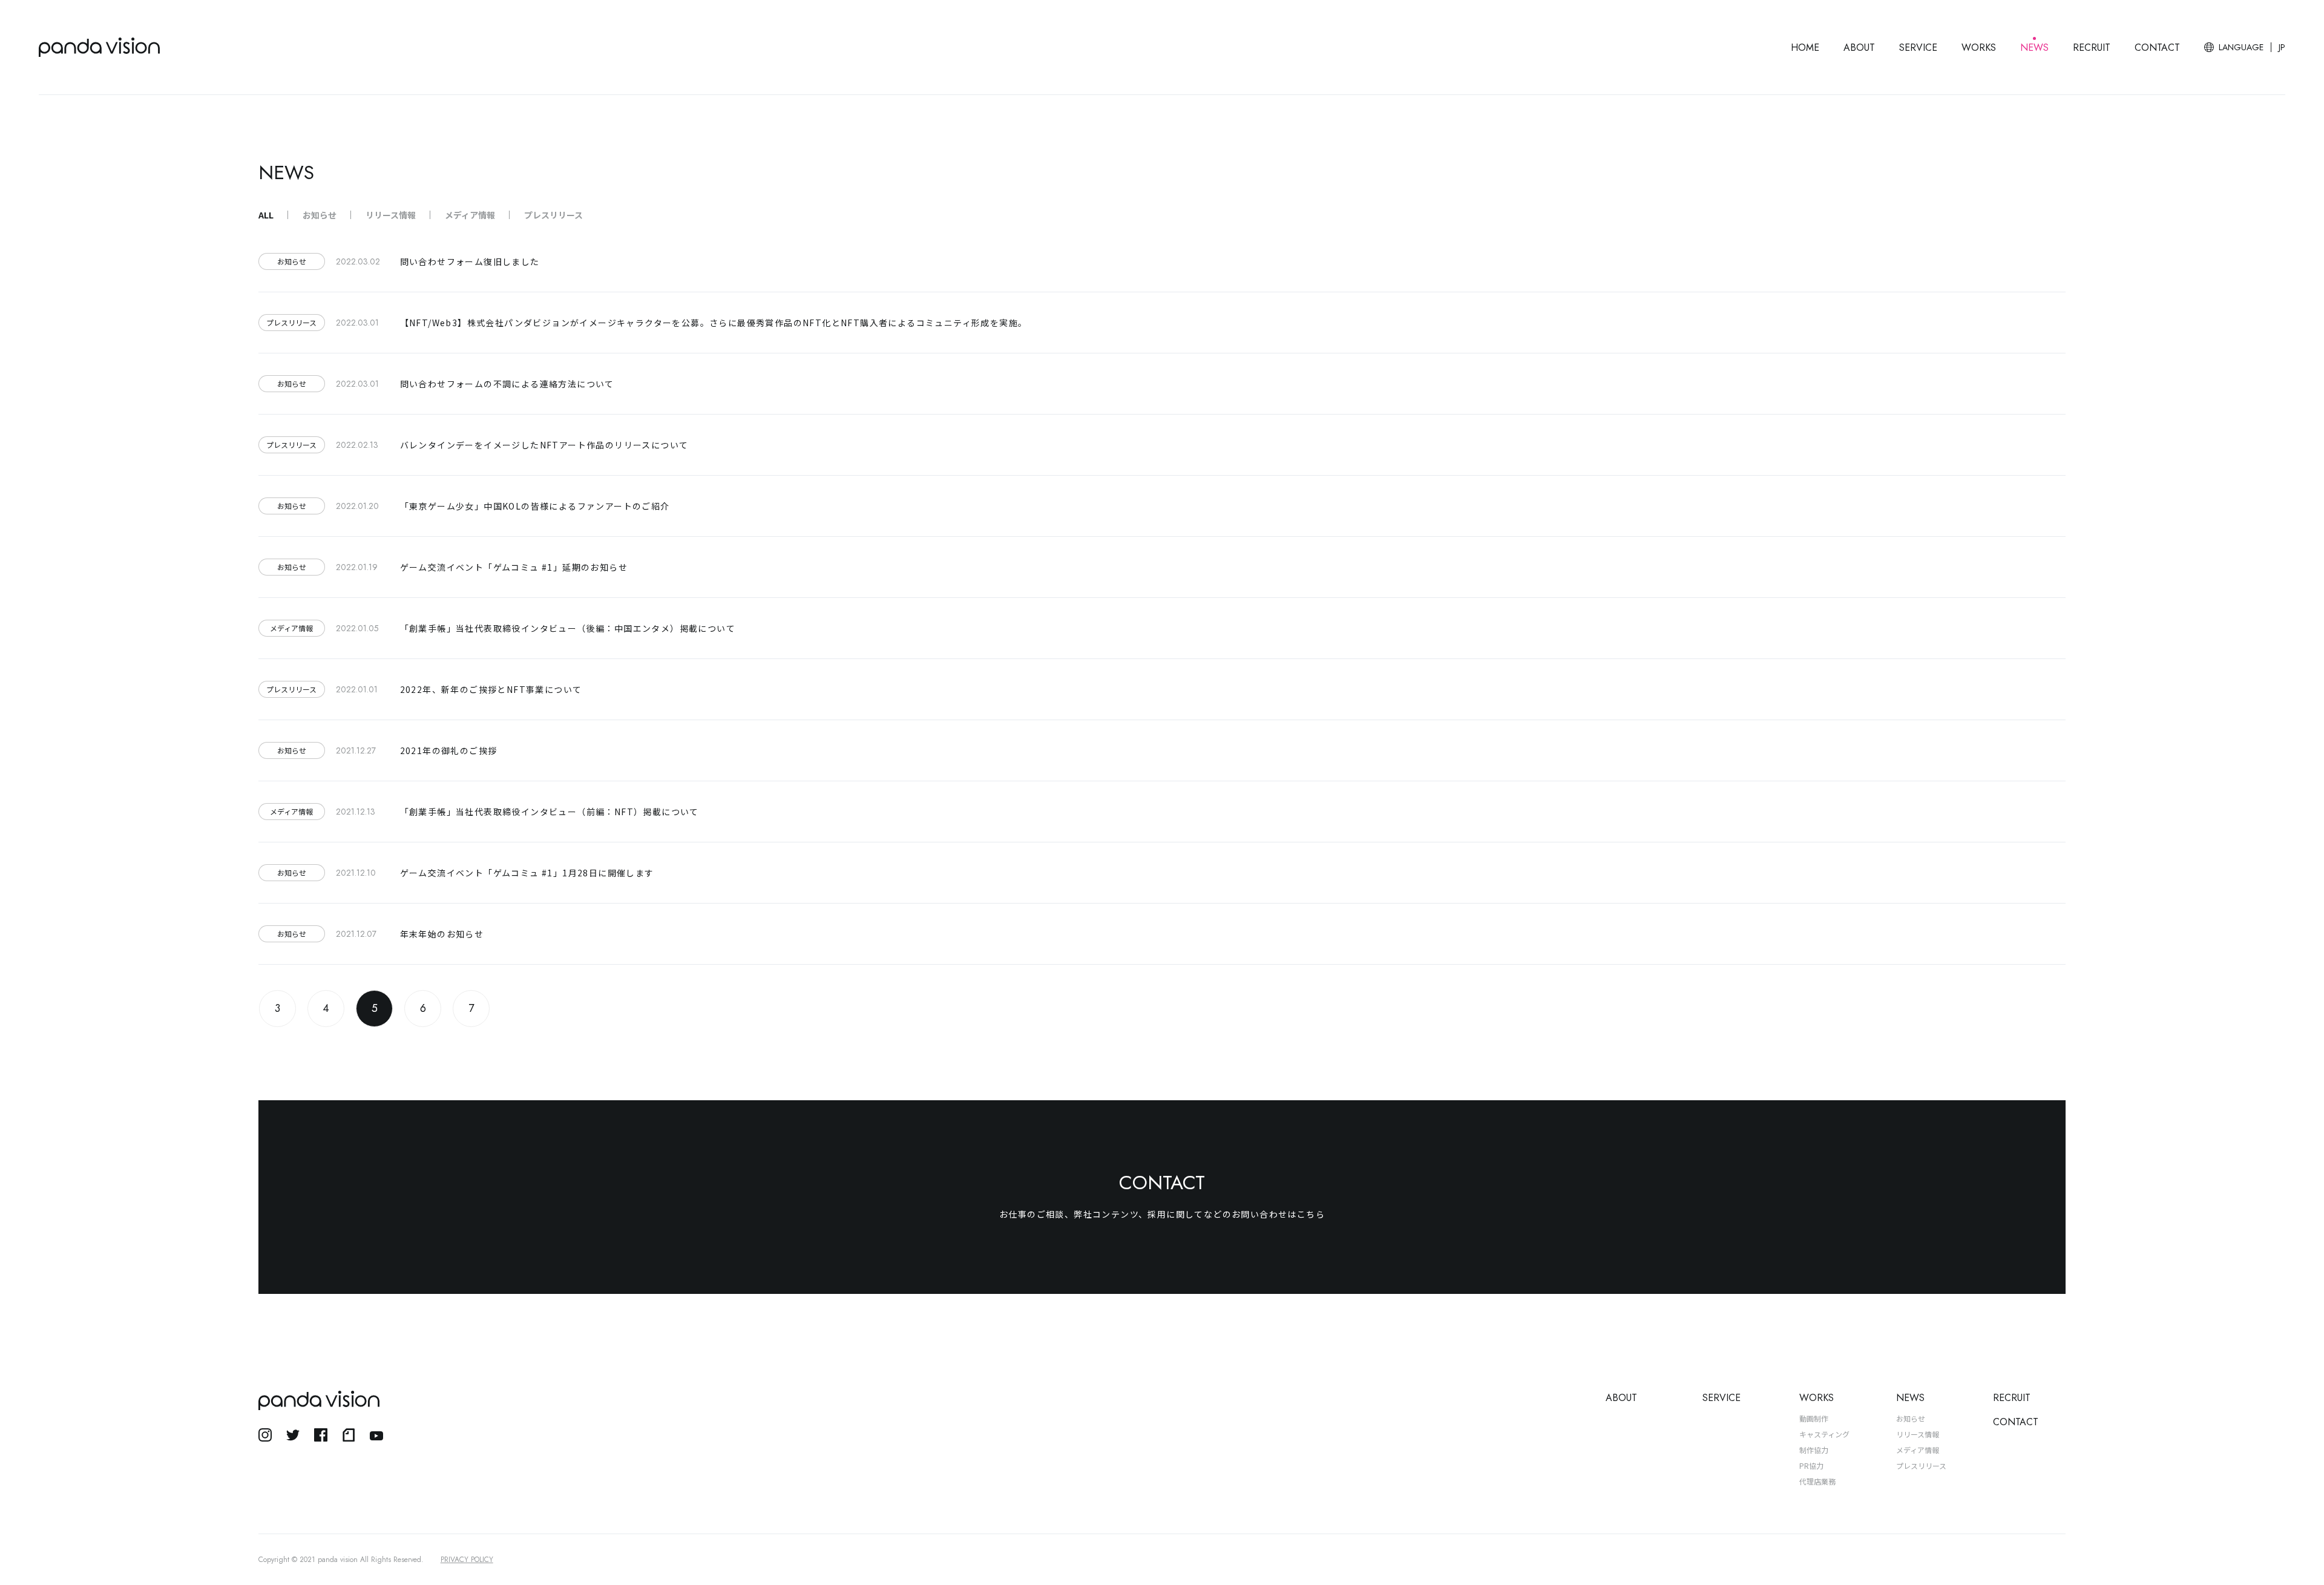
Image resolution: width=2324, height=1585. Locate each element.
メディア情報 (470, 215)
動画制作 (1814, 1418)
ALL (266, 215)
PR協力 (1811, 1465)
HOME (1805, 48)
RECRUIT (2092, 48)
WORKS (1979, 48)
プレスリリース (553, 215)
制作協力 (1814, 1450)
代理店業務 (1817, 1481)
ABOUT (1859, 48)
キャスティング (1824, 1434)
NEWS (2034, 48)
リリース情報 (391, 215)
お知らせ (320, 215)
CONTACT (2157, 48)
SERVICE (1918, 48)
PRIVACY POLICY (467, 1560)
